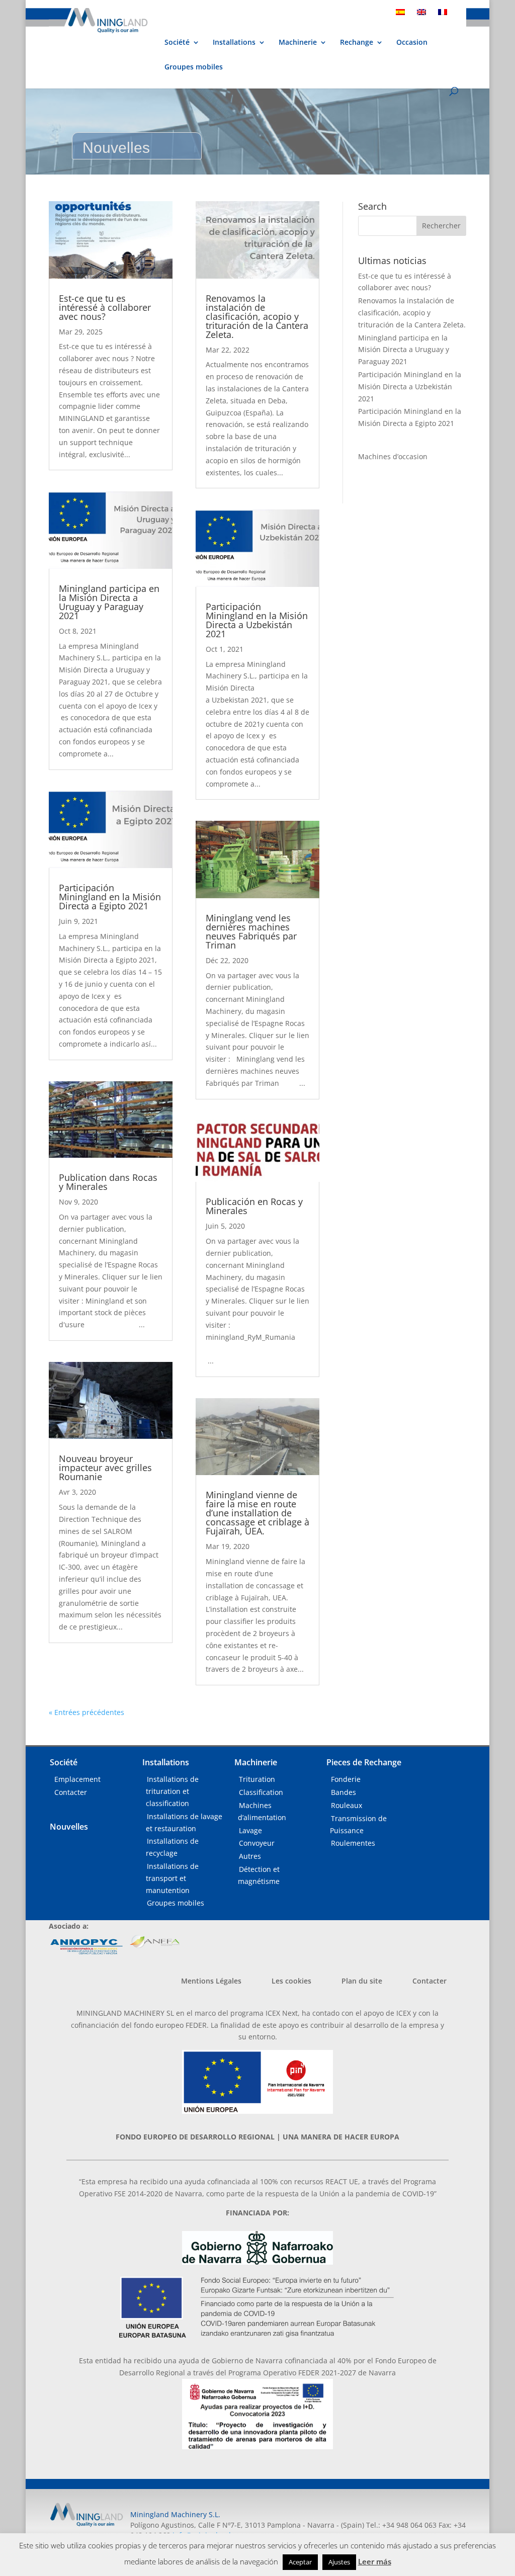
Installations (234, 43)
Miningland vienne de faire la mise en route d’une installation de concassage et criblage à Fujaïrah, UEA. (257, 1513)
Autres (250, 1856)
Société (177, 43)
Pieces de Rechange (364, 1762)
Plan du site (362, 1981)
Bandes (344, 1792)
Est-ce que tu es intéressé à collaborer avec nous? (105, 307)
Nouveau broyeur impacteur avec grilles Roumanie (105, 1468)
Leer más (375, 2561)
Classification (261, 1792)
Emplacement (77, 1779)
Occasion (412, 43)
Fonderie (346, 1779)
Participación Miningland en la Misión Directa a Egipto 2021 (110, 897)
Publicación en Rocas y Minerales (254, 1206)
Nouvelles (69, 1827)
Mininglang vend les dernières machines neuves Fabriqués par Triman (251, 931)
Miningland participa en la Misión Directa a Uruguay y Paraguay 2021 (109, 602)
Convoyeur (257, 1843)
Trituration (257, 1779)
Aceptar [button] (300, 2562)
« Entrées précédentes (87, 1712)
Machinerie (298, 42)
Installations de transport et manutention (172, 1878)
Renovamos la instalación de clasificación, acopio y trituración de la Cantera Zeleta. (257, 316)
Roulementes (353, 1843)
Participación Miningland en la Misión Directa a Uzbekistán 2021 (257, 620)
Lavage (250, 1830)
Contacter (71, 1792)
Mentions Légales (211, 1981)
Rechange (357, 43)
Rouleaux (347, 1805)
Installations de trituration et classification (172, 1791)
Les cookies (291, 1981)
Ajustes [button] (339, 2562)
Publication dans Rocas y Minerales (108, 1182)
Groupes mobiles (194, 67)
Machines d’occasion (393, 456)
